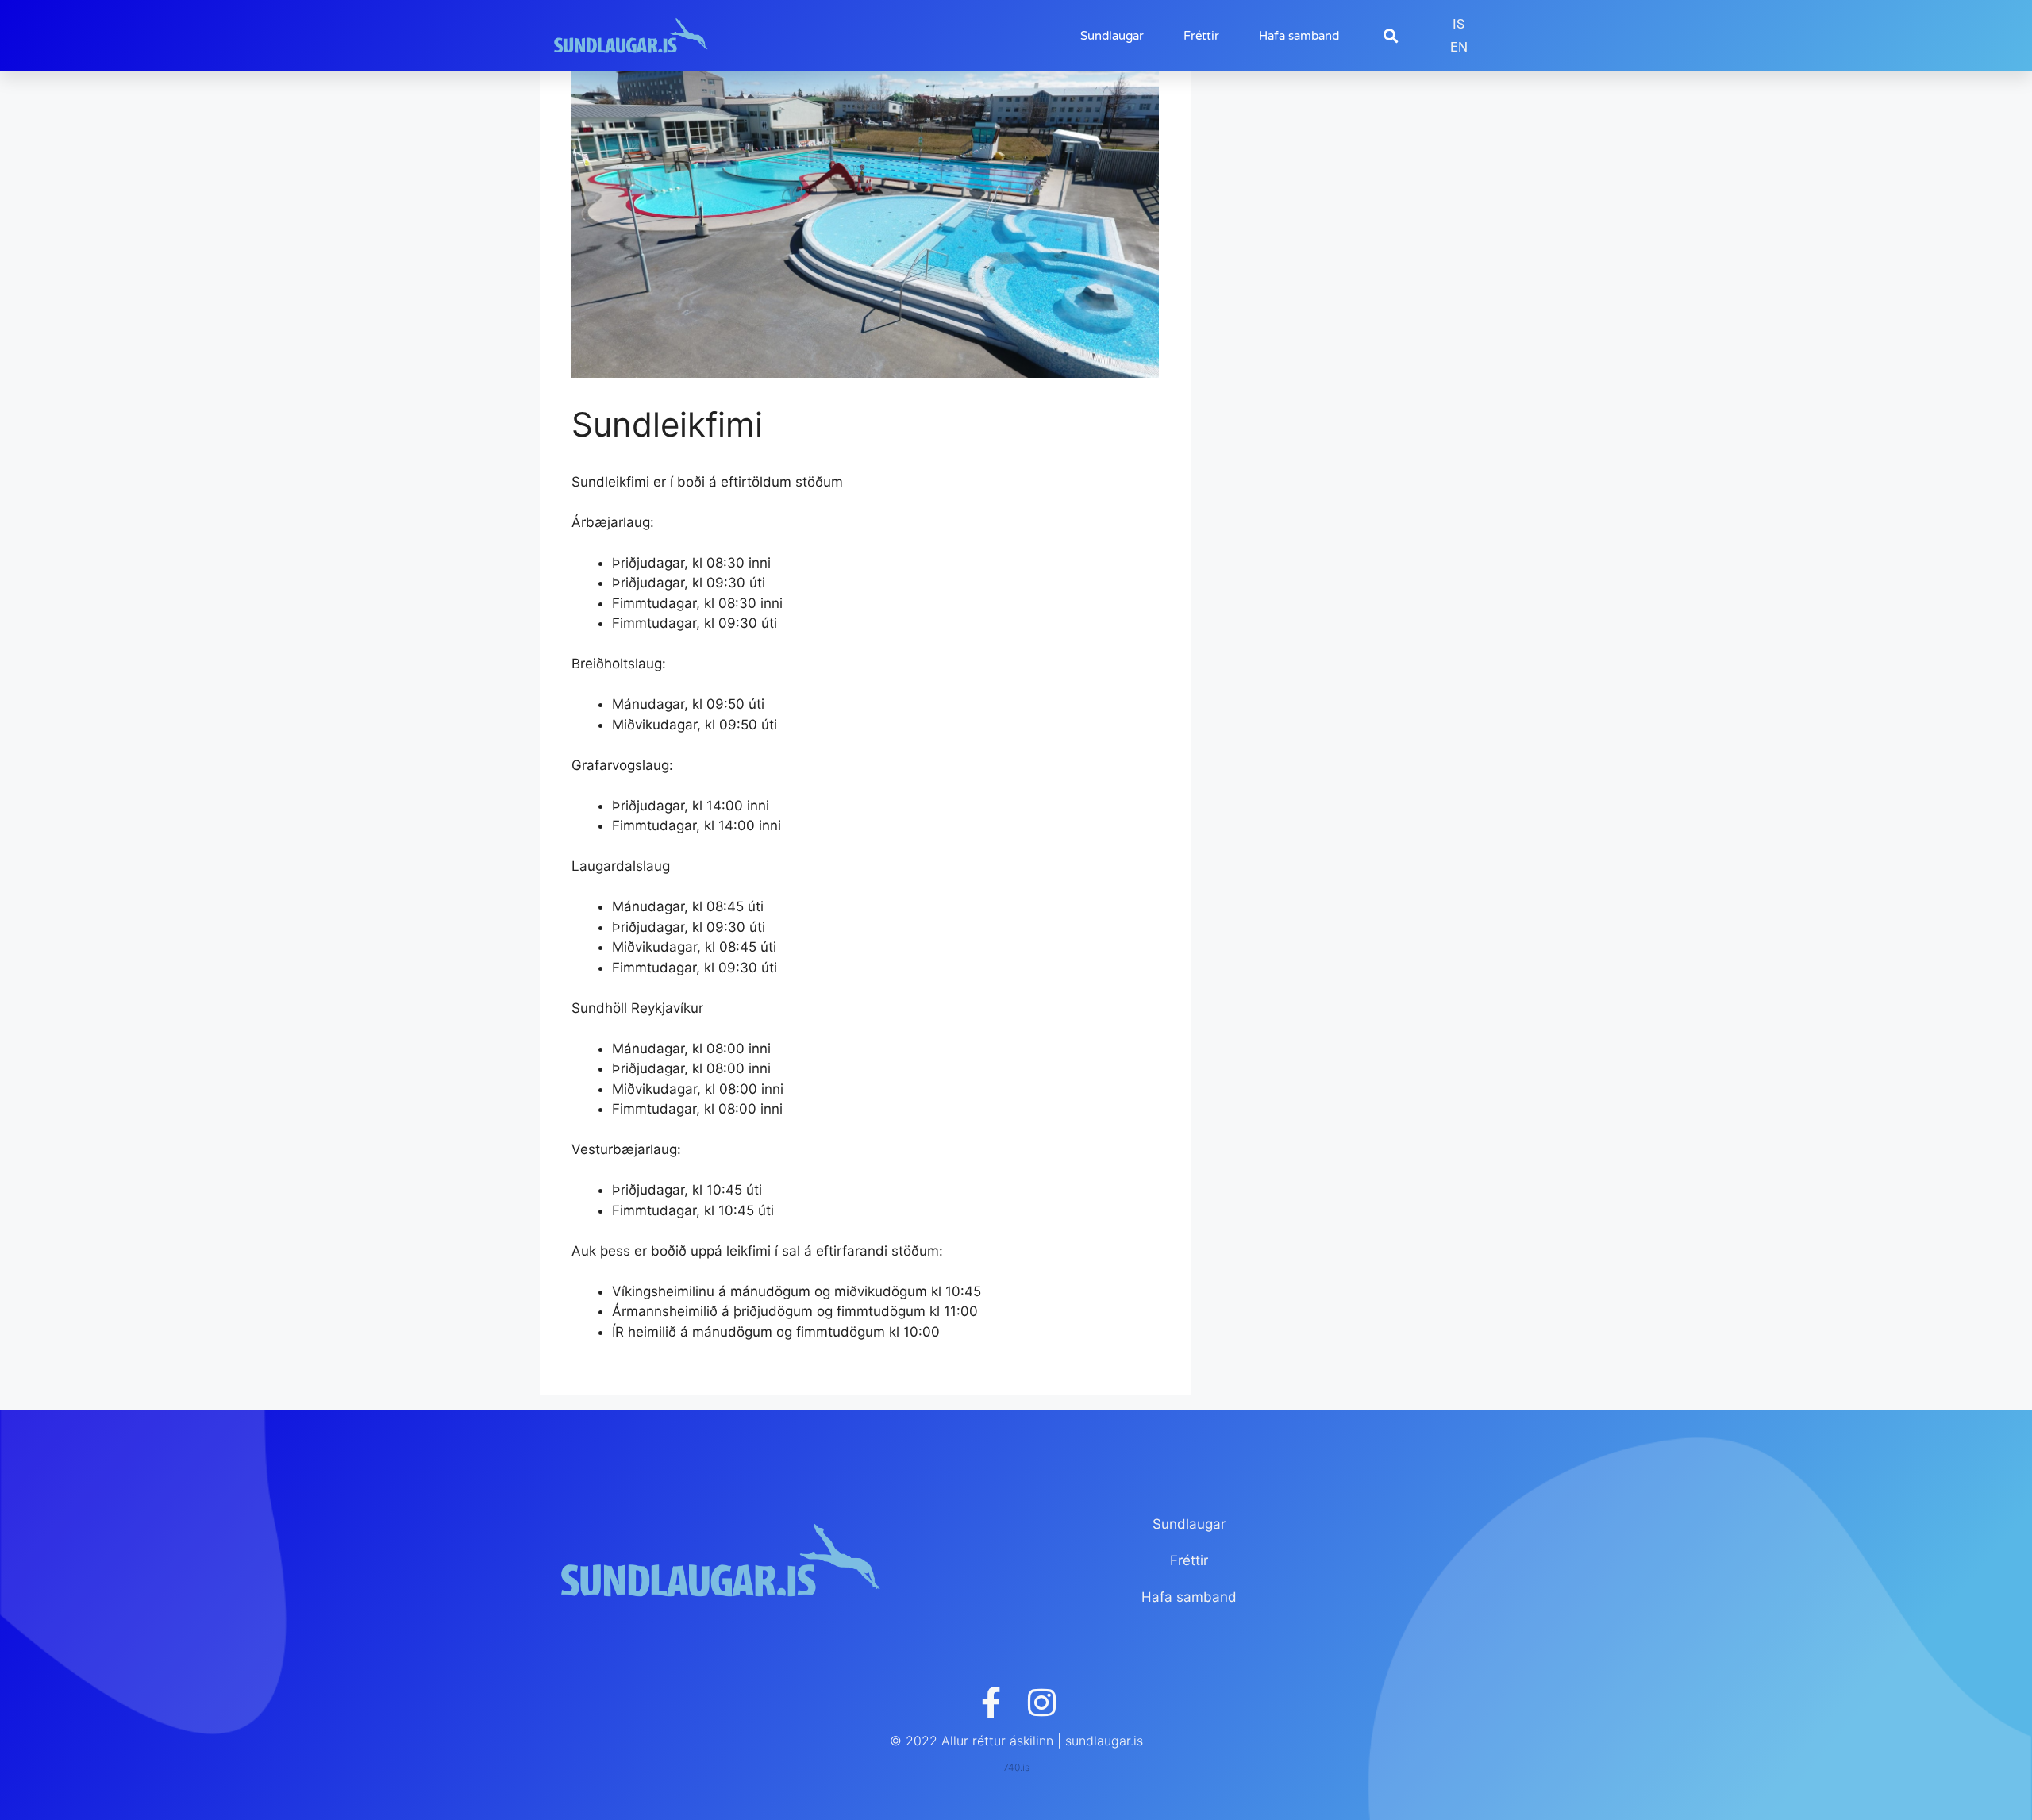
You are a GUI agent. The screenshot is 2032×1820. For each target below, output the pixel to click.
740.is (1016, 1767)
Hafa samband (1299, 36)
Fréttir (1201, 36)
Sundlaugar (1112, 36)
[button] (1390, 36)
